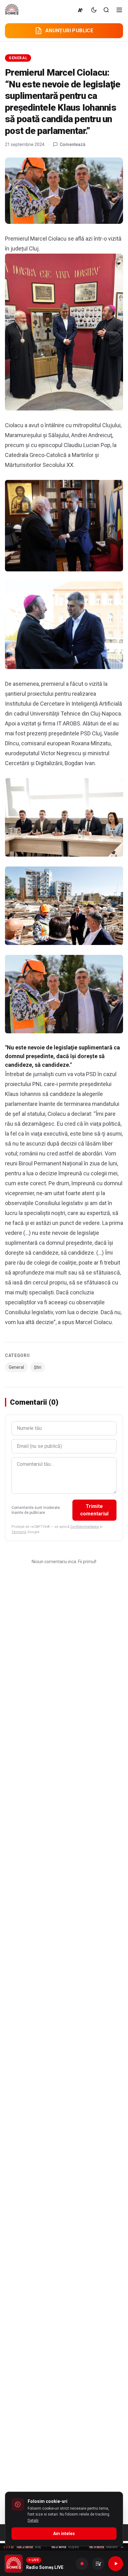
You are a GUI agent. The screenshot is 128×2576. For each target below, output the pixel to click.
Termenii (19, 1532)
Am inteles (64, 2534)
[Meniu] (119, 10)
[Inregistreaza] (82, 2564)
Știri (38, 1367)
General (18, 58)
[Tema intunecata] (94, 10)
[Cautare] (106, 10)
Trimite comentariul (94, 1510)
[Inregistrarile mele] (98, 2564)
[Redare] (116, 2564)
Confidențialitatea (85, 1527)
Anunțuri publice (69, 31)
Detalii (33, 2521)
